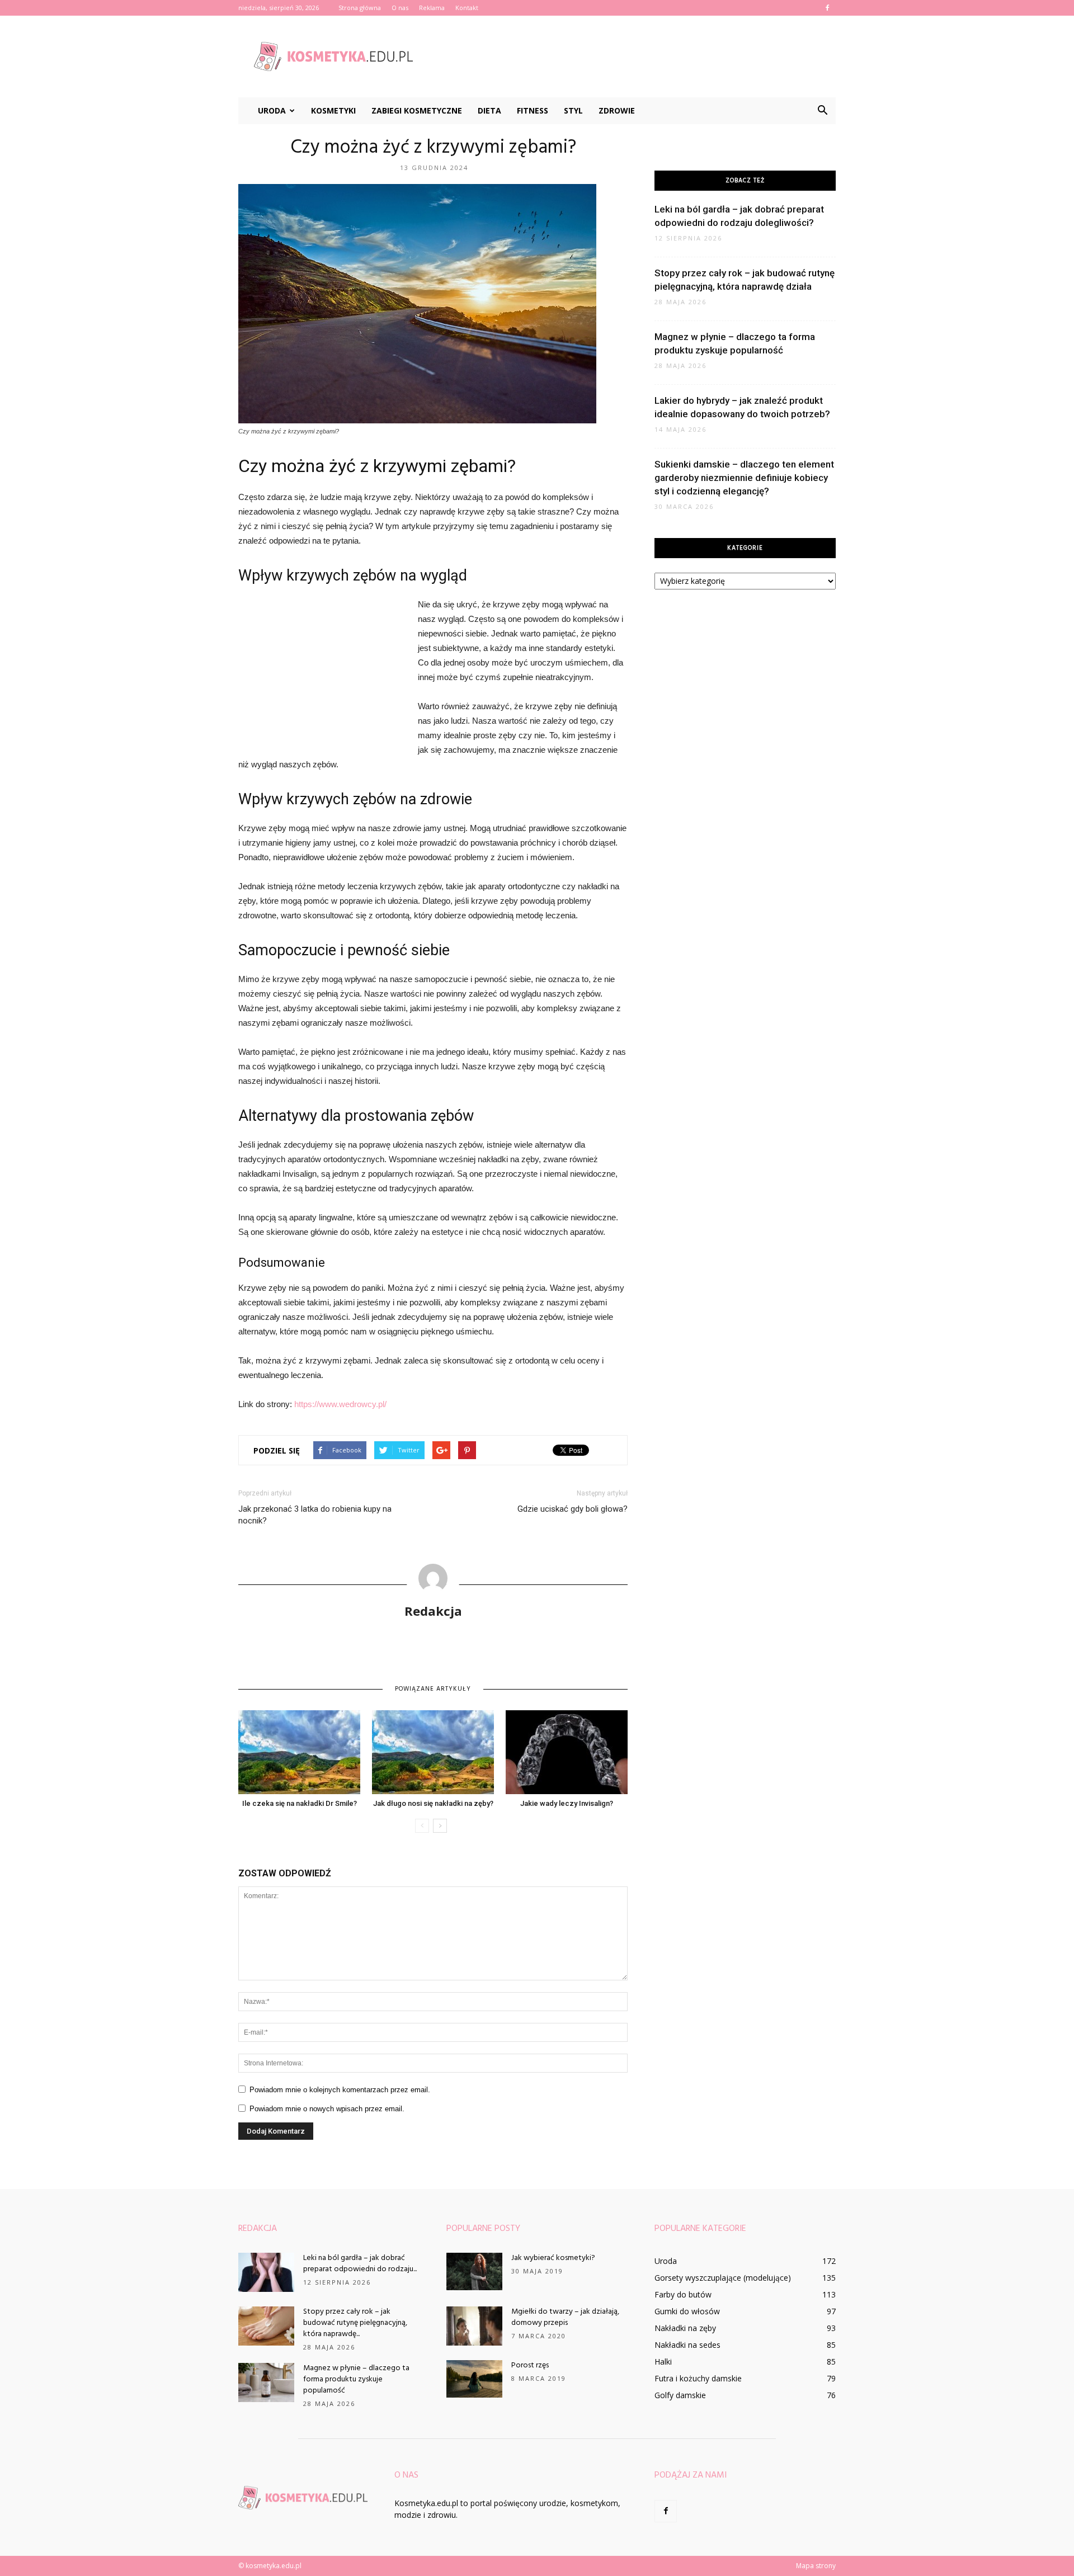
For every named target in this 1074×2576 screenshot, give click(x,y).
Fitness (533, 110)
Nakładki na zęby (685, 2328)
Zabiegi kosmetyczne (417, 110)
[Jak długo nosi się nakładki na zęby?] (433, 1752)
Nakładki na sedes (687, 2345)
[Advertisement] (632, 56)
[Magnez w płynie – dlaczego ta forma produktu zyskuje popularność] (266, 2382)
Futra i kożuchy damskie (698, 2378)
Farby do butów (683, 2294)
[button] (822, 111)
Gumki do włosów (687, 2311)
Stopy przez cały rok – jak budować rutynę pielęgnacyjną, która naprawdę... (355, 2323)
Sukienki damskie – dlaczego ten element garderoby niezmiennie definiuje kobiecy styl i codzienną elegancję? (744, 478)
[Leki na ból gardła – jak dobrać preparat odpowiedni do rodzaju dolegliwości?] (266, 2272)
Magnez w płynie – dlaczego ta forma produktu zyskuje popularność (356, 2379)
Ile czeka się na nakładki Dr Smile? (300, 1803)
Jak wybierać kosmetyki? (553, 2258)
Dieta (489, 110)
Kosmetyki (333, 110)
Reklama (432, 8)
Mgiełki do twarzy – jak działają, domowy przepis (565, 2317)
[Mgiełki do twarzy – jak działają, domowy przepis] (474, 2326)
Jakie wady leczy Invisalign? (567, 1803)
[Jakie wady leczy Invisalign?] (567, 1752)
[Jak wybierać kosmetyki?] (474, 2271)
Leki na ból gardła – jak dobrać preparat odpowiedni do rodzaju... (360, 2264)
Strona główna (360, 8)
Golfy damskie (680, 2395)
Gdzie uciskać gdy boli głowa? (573, 1509)
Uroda (272, 110)
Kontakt (467, 8)
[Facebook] (827, 8)
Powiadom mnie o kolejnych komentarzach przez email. (340, 2090)
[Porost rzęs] (474, 2379)
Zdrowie (617, 110)
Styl (573, 110)
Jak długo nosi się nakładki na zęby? (433, 1803)
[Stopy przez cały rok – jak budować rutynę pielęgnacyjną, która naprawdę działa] (266, 2326)
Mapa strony (816, 2566)
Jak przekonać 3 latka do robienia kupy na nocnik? (315, 1515)
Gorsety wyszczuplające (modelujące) (723, 2278)
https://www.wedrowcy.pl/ (340, 1404)
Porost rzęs (530, 2365)
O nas (400, 8)
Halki (663, 2362)
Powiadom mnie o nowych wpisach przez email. (327, 2109)
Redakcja (433, 1611)
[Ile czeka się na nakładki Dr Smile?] (299, 1752)
